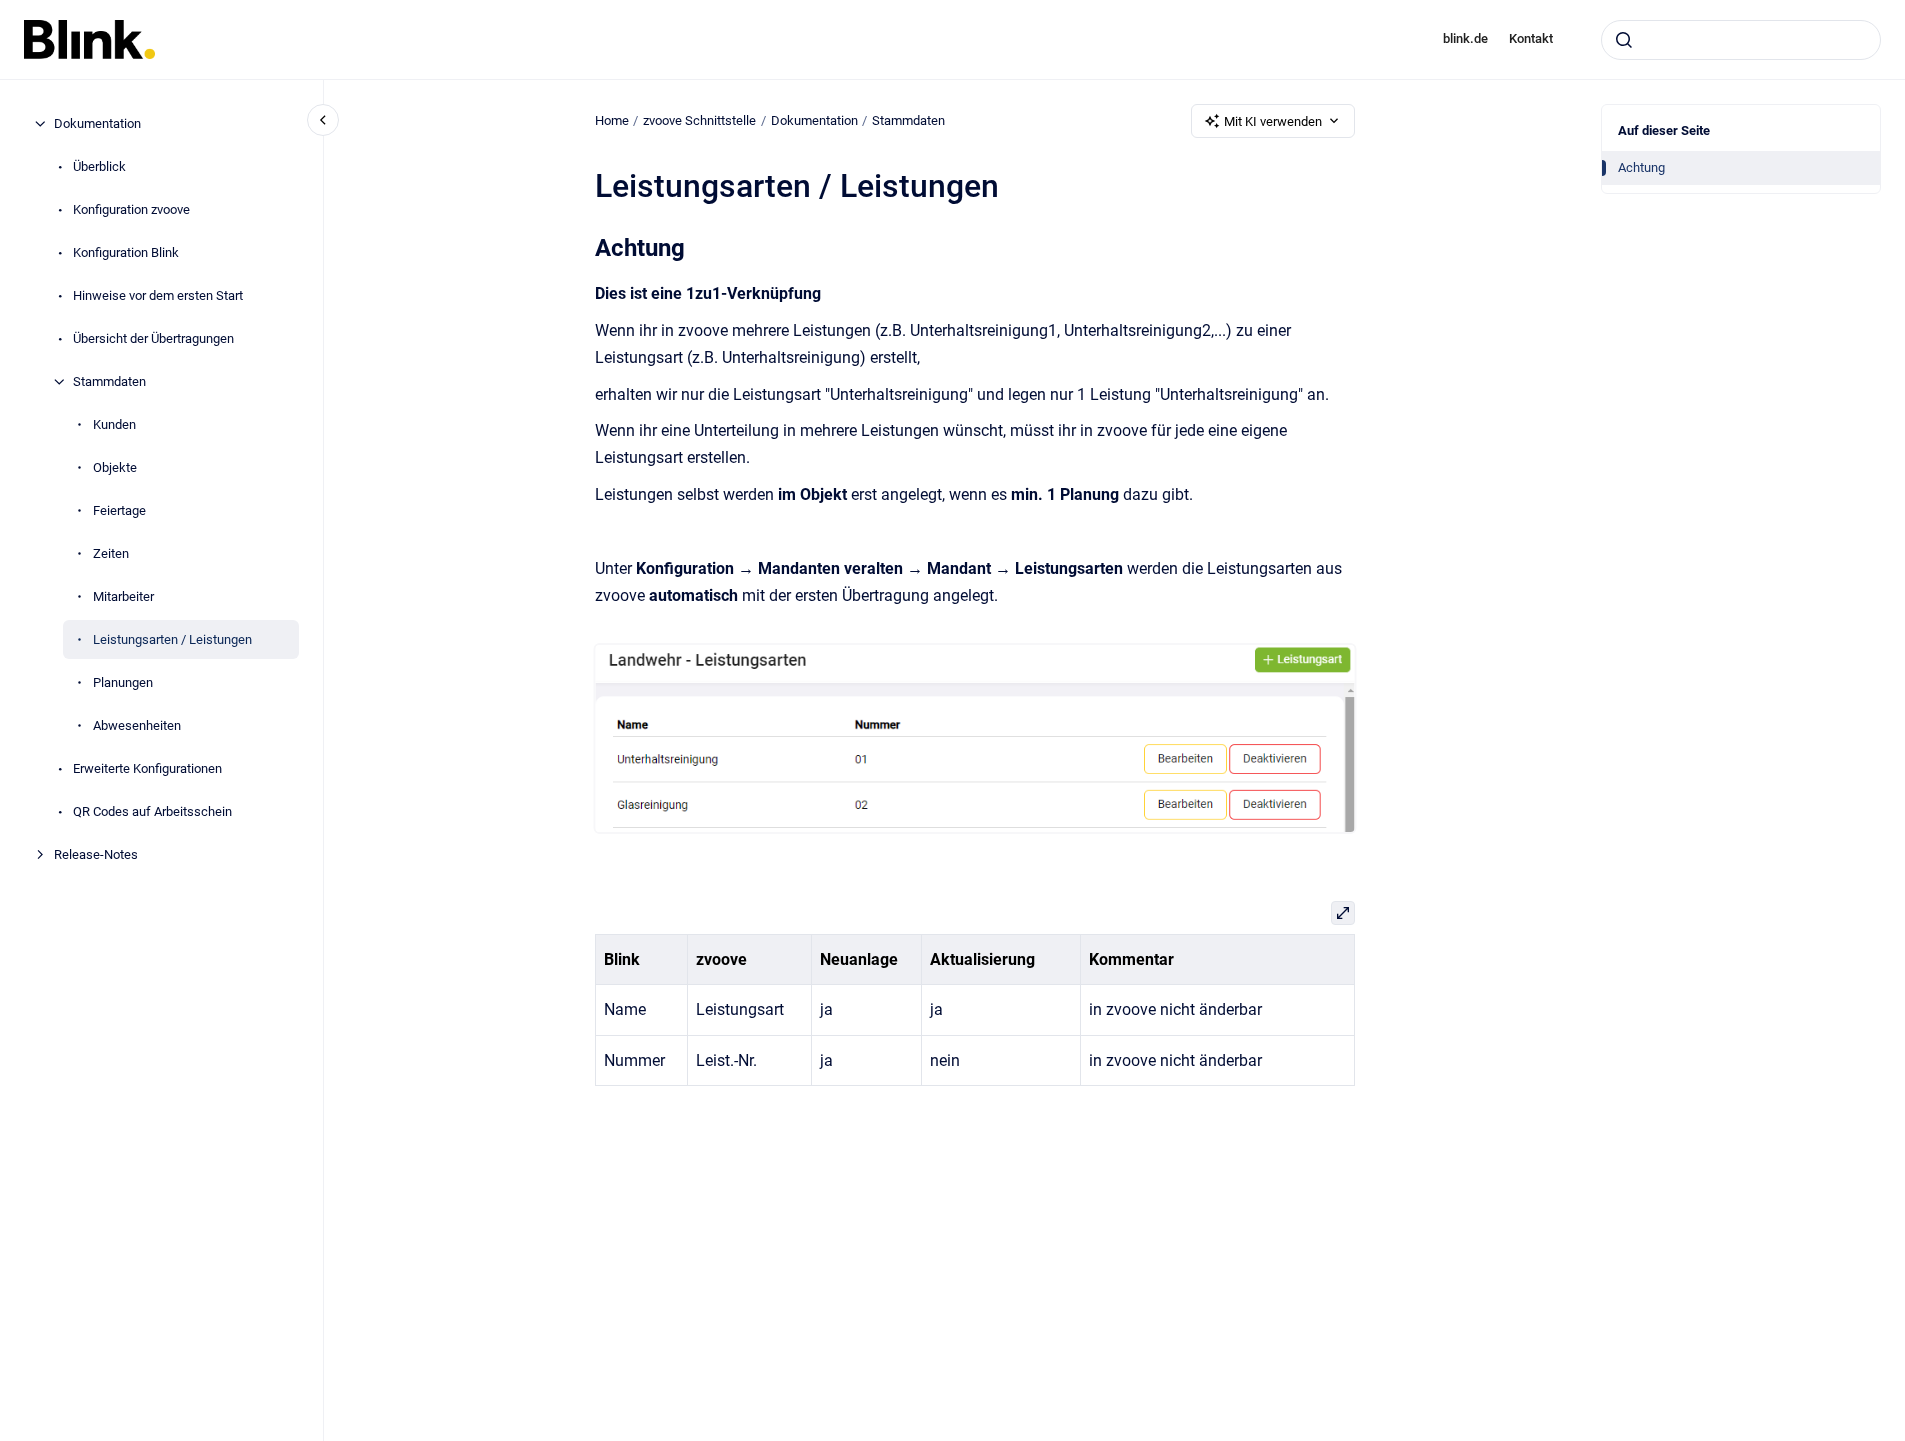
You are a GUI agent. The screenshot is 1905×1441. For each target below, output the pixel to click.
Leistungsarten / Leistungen (172, 639)
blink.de (1465, 38)
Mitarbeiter (123, 596)
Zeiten (111, 553)
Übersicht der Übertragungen (153, 338)
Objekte (115, 467)
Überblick (99, 166)
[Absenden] (1624, 40)
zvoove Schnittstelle (699, 120)
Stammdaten (109, 381)
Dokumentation (97, 123)
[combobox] (1741, 40)
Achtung (1641, 167)
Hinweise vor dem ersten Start (158, 295)
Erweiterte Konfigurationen (147, 768)
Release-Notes (96, 854)
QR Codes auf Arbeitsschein (152, 811)
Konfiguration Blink (126, 252)
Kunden (114, 424)
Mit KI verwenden (1273, 121)
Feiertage (119, 510)
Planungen (123, 682)
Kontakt (1531, 38)
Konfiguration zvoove (131, 209)
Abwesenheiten (137, 725)
